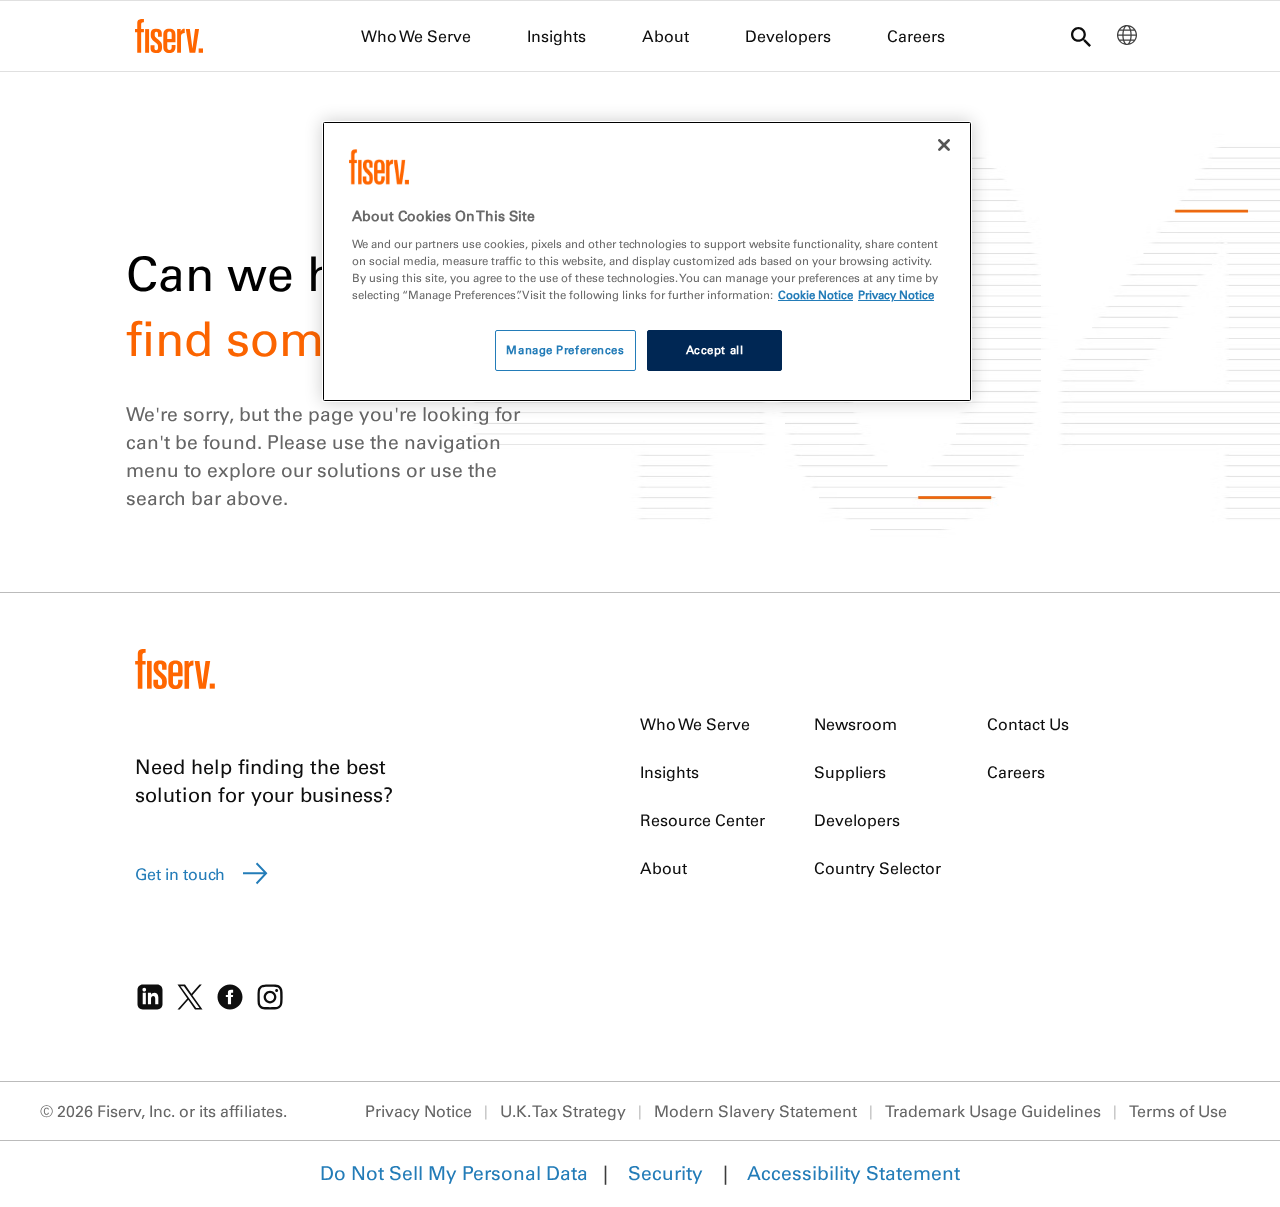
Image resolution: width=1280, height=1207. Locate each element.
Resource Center (702, 820)
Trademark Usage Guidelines (993, 1111)
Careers (916, 36)
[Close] (944, 145)
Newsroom (855, 724)
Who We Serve (416, 36)
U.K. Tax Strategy (563, 1111)
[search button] (1081, 38)
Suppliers (850, 772)
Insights (556, 36)
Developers (788, 36)
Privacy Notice (418, 1111)
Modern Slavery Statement (755, 1111)
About (665, 36)
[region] (647, 262)
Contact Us (1028, 724)
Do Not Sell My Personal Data (454, 1173)
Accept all (715, 350)
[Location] (1127, 40)
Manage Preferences (565, 350)
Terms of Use (1178, 1111)
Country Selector (877, 868)
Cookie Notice (815, 295)
